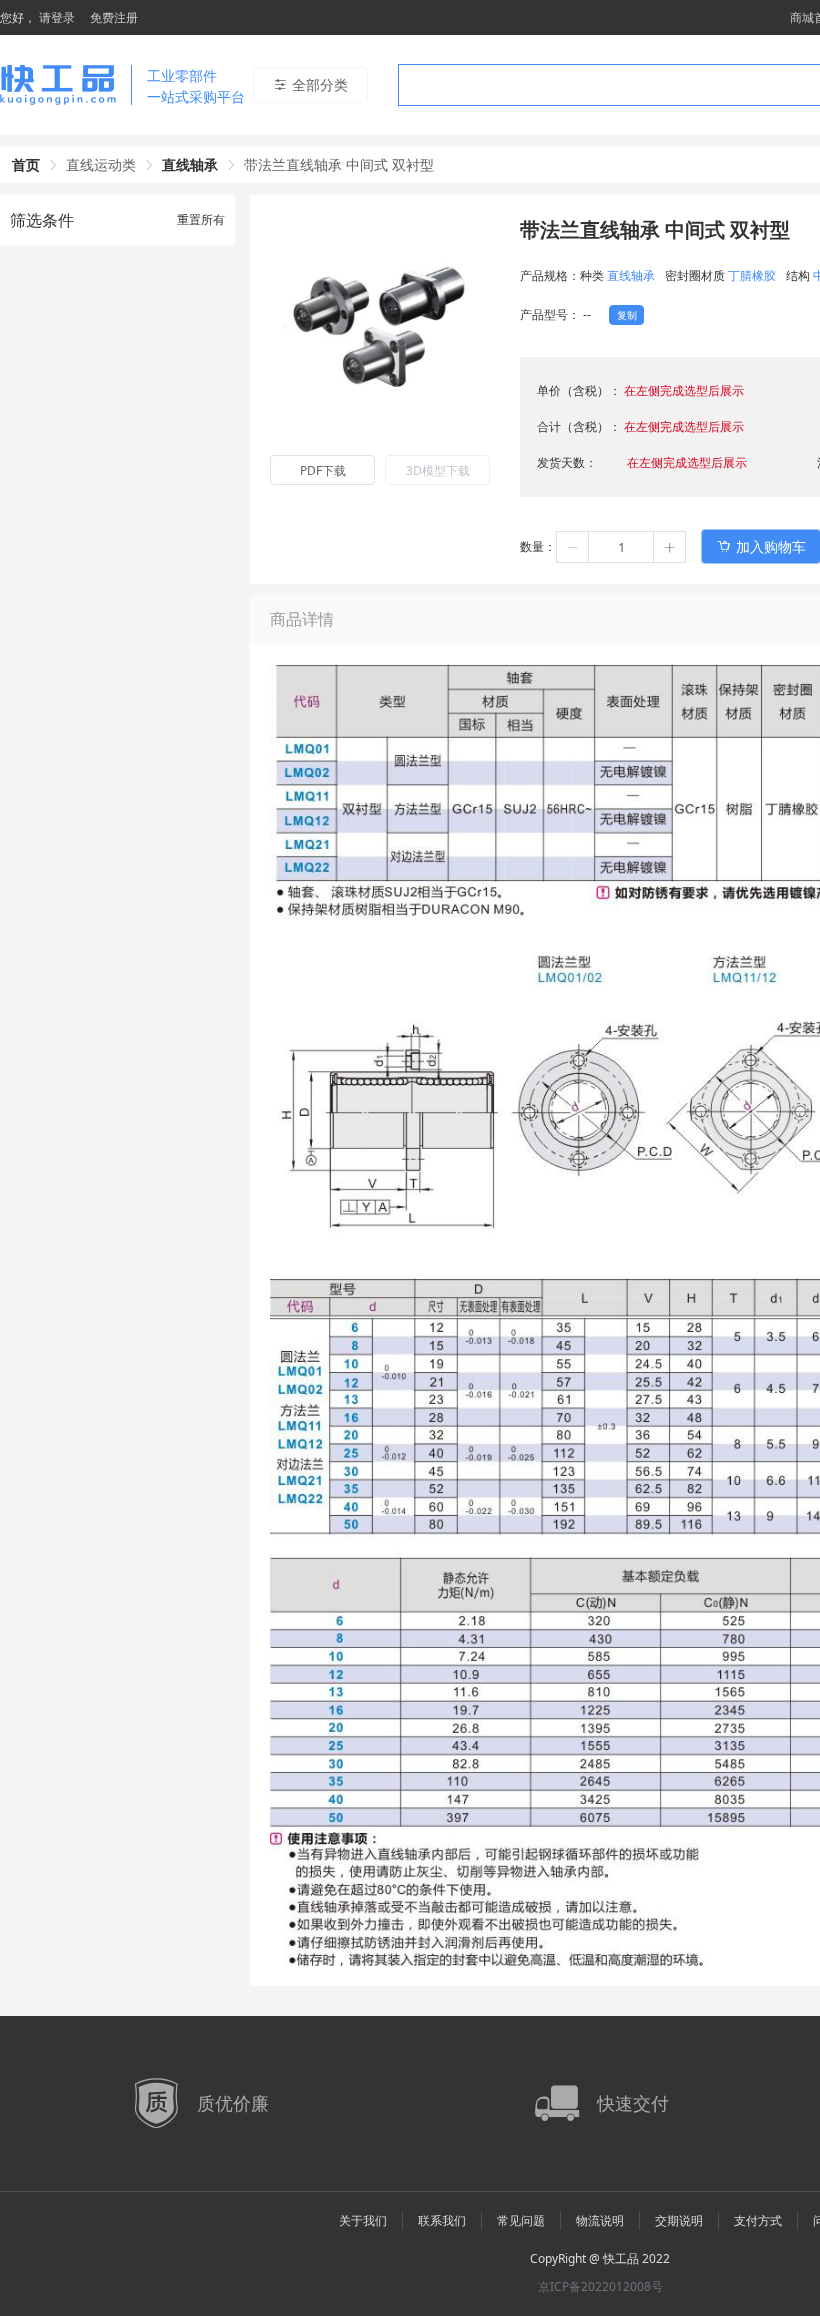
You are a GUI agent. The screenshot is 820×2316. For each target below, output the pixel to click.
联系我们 (442, 2220)
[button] (573, 547)
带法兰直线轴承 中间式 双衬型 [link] (339, 164)
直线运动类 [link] (101, 164)
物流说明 (600, 2220)
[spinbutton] (621, 547)
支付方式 (758, 2220)
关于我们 (363, 2220)
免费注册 (114, 17)
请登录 (57, 17)
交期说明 (679, 2220)
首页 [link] (26, 164)
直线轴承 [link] (190, 164)
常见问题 (521, 2220)
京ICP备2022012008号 (600, 2286)
